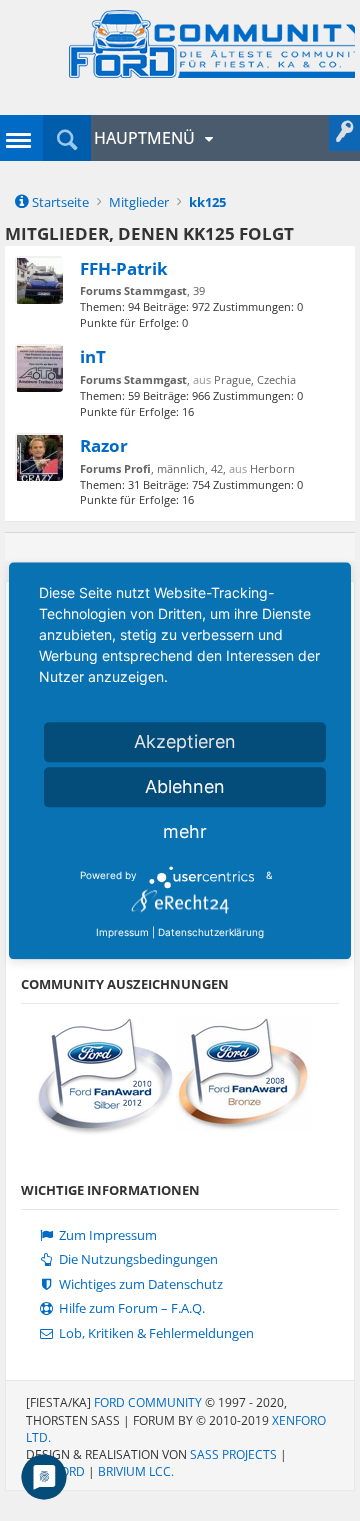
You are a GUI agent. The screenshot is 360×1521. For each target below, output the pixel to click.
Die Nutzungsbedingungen (137, 1259)
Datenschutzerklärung (211, 932)
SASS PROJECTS (233, 1454)
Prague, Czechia (255, 379)
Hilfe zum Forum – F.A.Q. (130, 1308)
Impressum (122, 932)
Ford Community (148, 1402)
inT (93, 356)
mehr (185, 831)
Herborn (272, 468)
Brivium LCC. (136, 1471)
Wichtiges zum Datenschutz (139, 1284)
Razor (104, 445)
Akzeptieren (185, 741)
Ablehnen (185, 786)
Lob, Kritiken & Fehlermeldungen (155, 1333)
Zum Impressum (106, 1235)
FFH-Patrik (124, 268)
